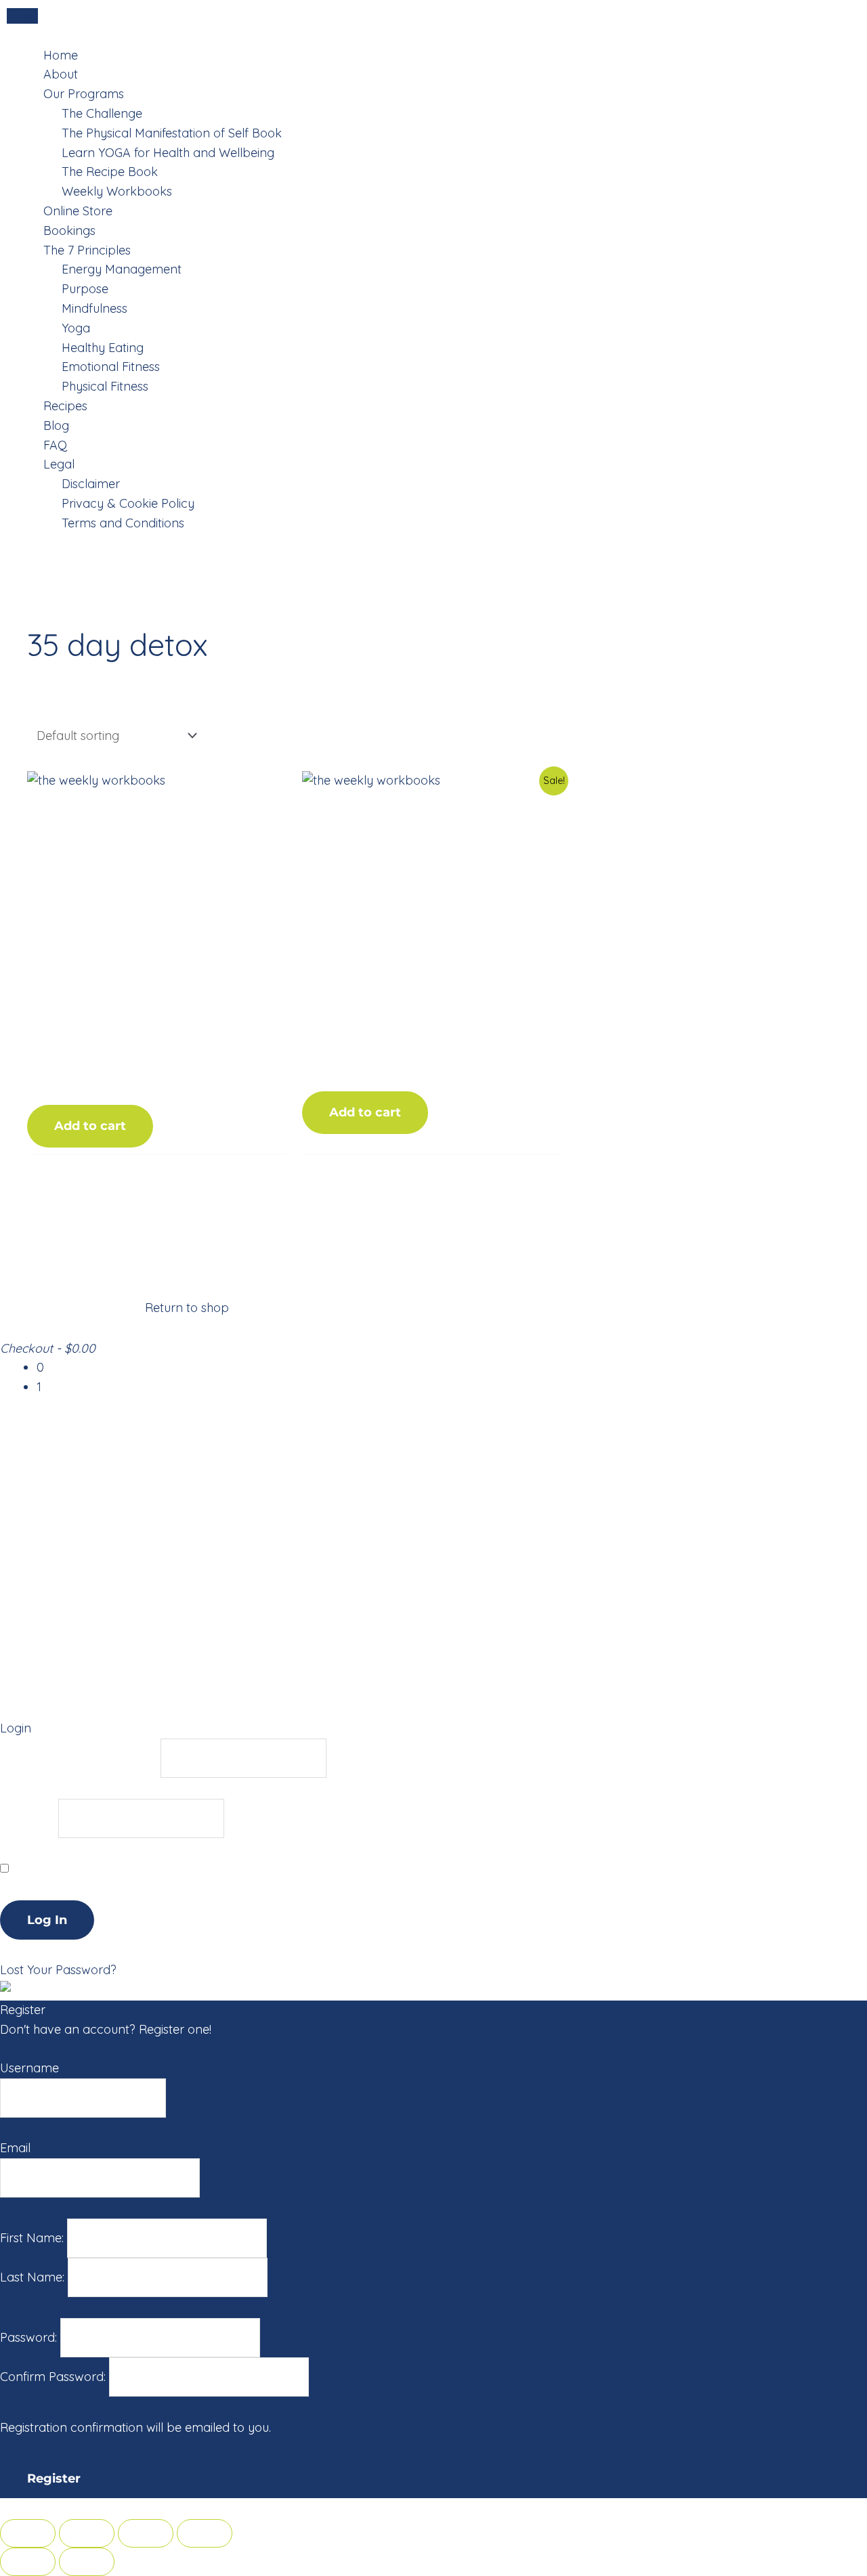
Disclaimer (91, 484)
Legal (59, 464)
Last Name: (34, 2277)
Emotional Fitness (111, 367)
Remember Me (53, 1868)
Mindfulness (94, 308)
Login (22, 16)
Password (27, 1818)
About (61, 74)
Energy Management (122, 269)
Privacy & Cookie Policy (128, 503)
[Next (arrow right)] (87, 2562)
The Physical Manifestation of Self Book (172, 133)
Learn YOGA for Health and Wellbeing (168, 153)
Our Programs (84, 94)
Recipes (65, 406)
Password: (30, 2337)
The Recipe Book (110, 172)
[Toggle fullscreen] (146, 2533)
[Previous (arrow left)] (28, 2562)
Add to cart (90, 1126)
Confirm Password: (55, 2377)
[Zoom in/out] (205, 2533)
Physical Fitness (105, 386)
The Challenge (102, 113)
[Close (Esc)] (28, 2533)
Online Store (78, 211)
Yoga (76, 328)
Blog (56, 425)
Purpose (85, 289)
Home (61, 55)
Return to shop (187, 1308)
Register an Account (57, 2048)
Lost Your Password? (58, 1970)
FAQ (55, 445)
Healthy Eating (103, 348)
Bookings (69, 231)
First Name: (34, 2238)
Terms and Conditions (123, 523)
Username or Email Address (79, 1757)
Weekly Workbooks (117, 191)
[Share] (87, 2533)
